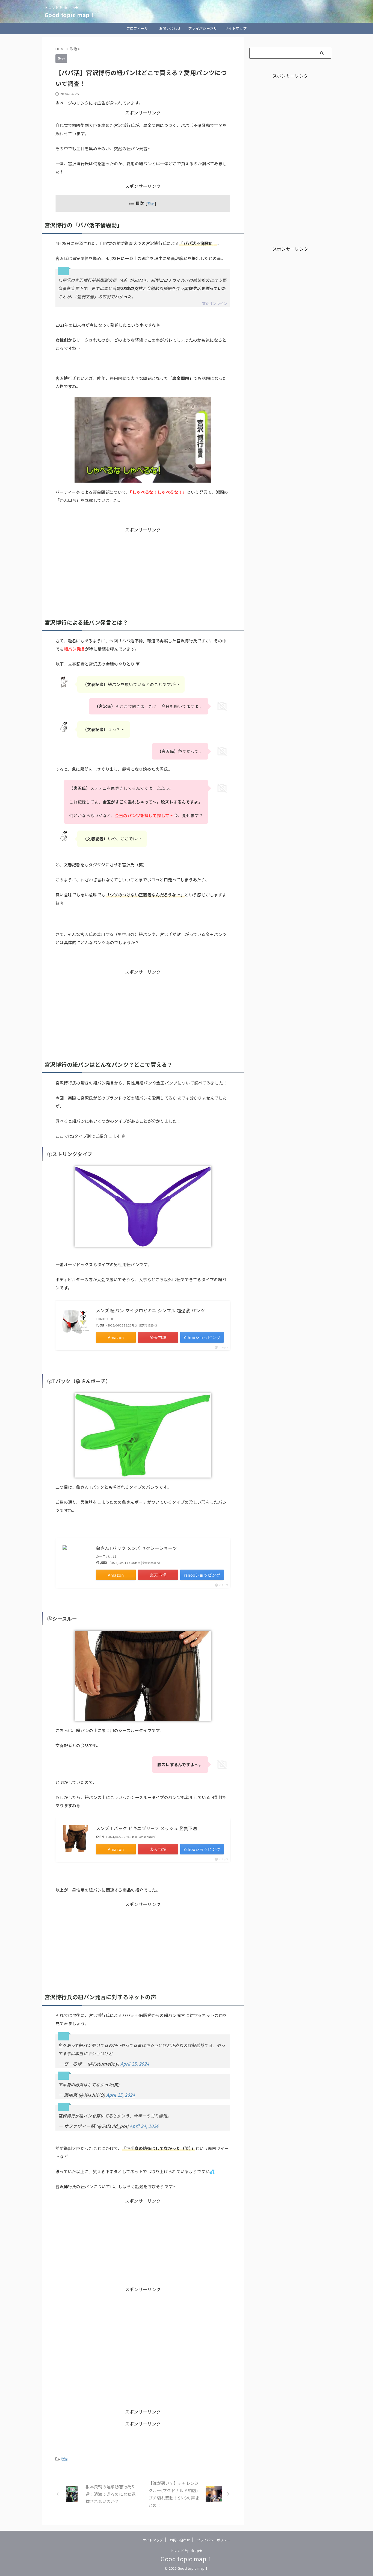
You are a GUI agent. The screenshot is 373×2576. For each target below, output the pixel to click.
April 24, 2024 (144, 2126)
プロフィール (137, 28)
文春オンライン (215, 303)
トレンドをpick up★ (187, 2550)
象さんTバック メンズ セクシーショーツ (136, 1548)
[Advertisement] (143, 571)
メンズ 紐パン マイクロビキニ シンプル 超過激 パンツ (150, 1310)
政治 (64, 2459)
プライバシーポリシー (203, 30)
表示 (151, 203)
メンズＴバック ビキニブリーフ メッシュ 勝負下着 (146, 1828)
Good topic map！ (70, 15)
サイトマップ (236, 28)
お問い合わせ (170, 28)
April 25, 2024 (135, 2064)
